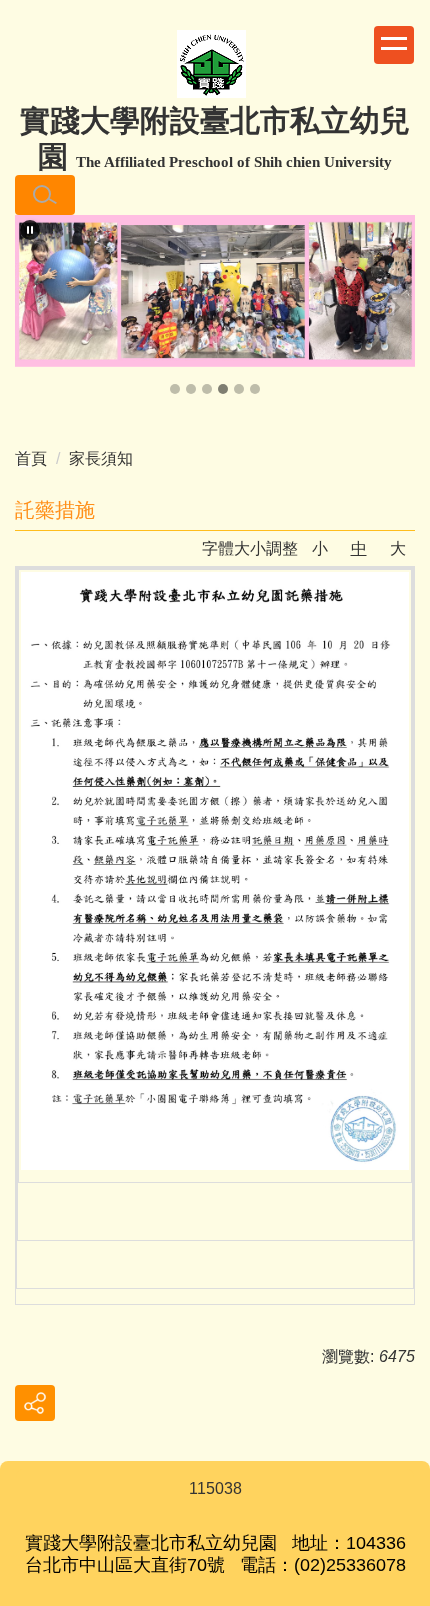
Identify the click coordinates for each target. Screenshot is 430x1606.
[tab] (175, 389)
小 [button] (320, 548)
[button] (45, 195)
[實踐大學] (211, 66)
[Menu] (394, 45)
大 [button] (398, 548)
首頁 (31, 458)
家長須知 (101, 458)
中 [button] (359, 548)
